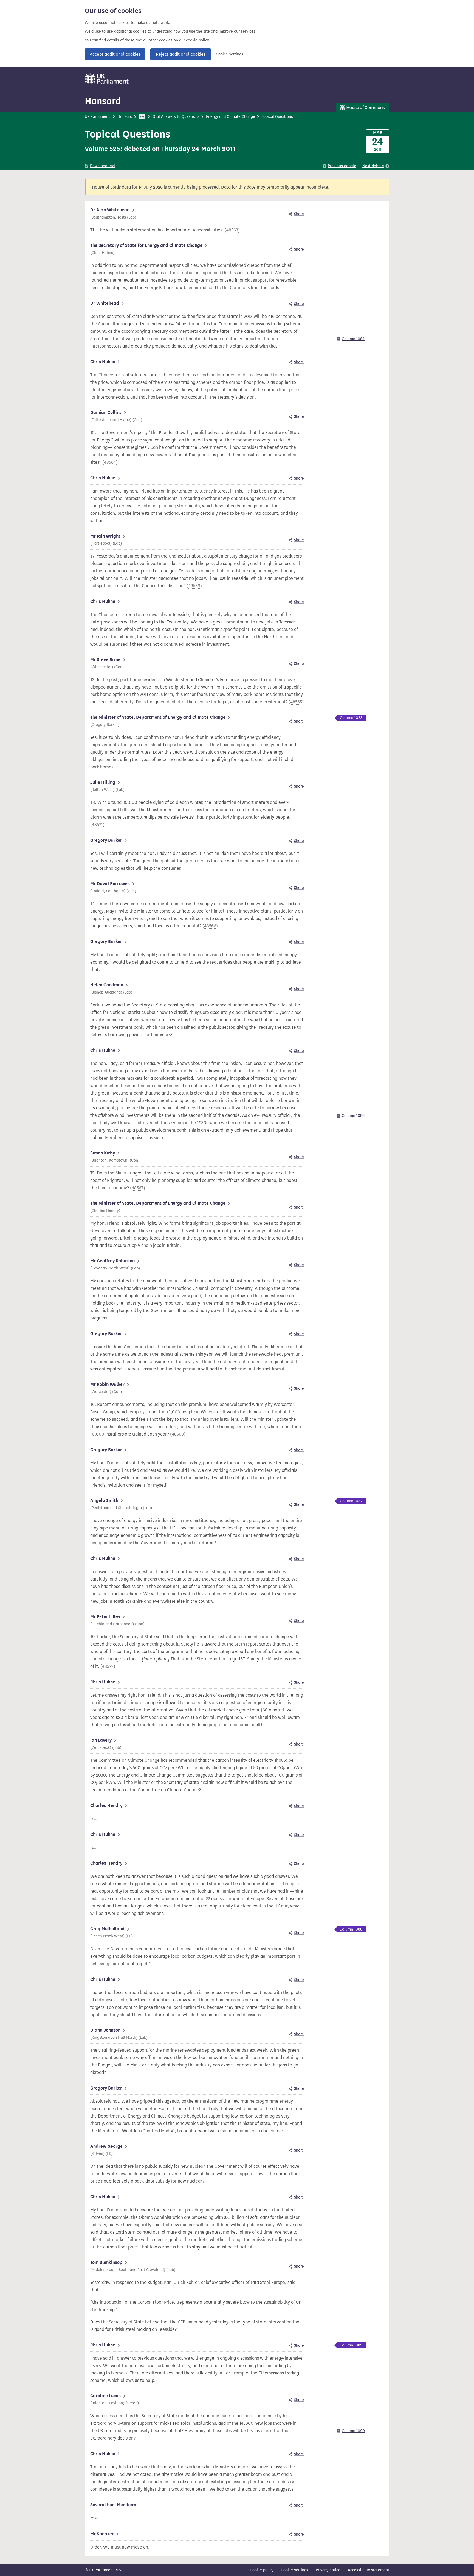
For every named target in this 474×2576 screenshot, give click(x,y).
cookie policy (197, 40)
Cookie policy (262, 2570)
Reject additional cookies (181, 54)
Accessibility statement (369, 2570)
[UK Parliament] (107, 78)
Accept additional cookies (115, 54)
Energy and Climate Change (231, 117)
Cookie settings (230, 54)
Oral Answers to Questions (176, 117)
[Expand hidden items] (142, 117)
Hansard (103, 101)
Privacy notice (328, 2570)
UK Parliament (97, 117)
